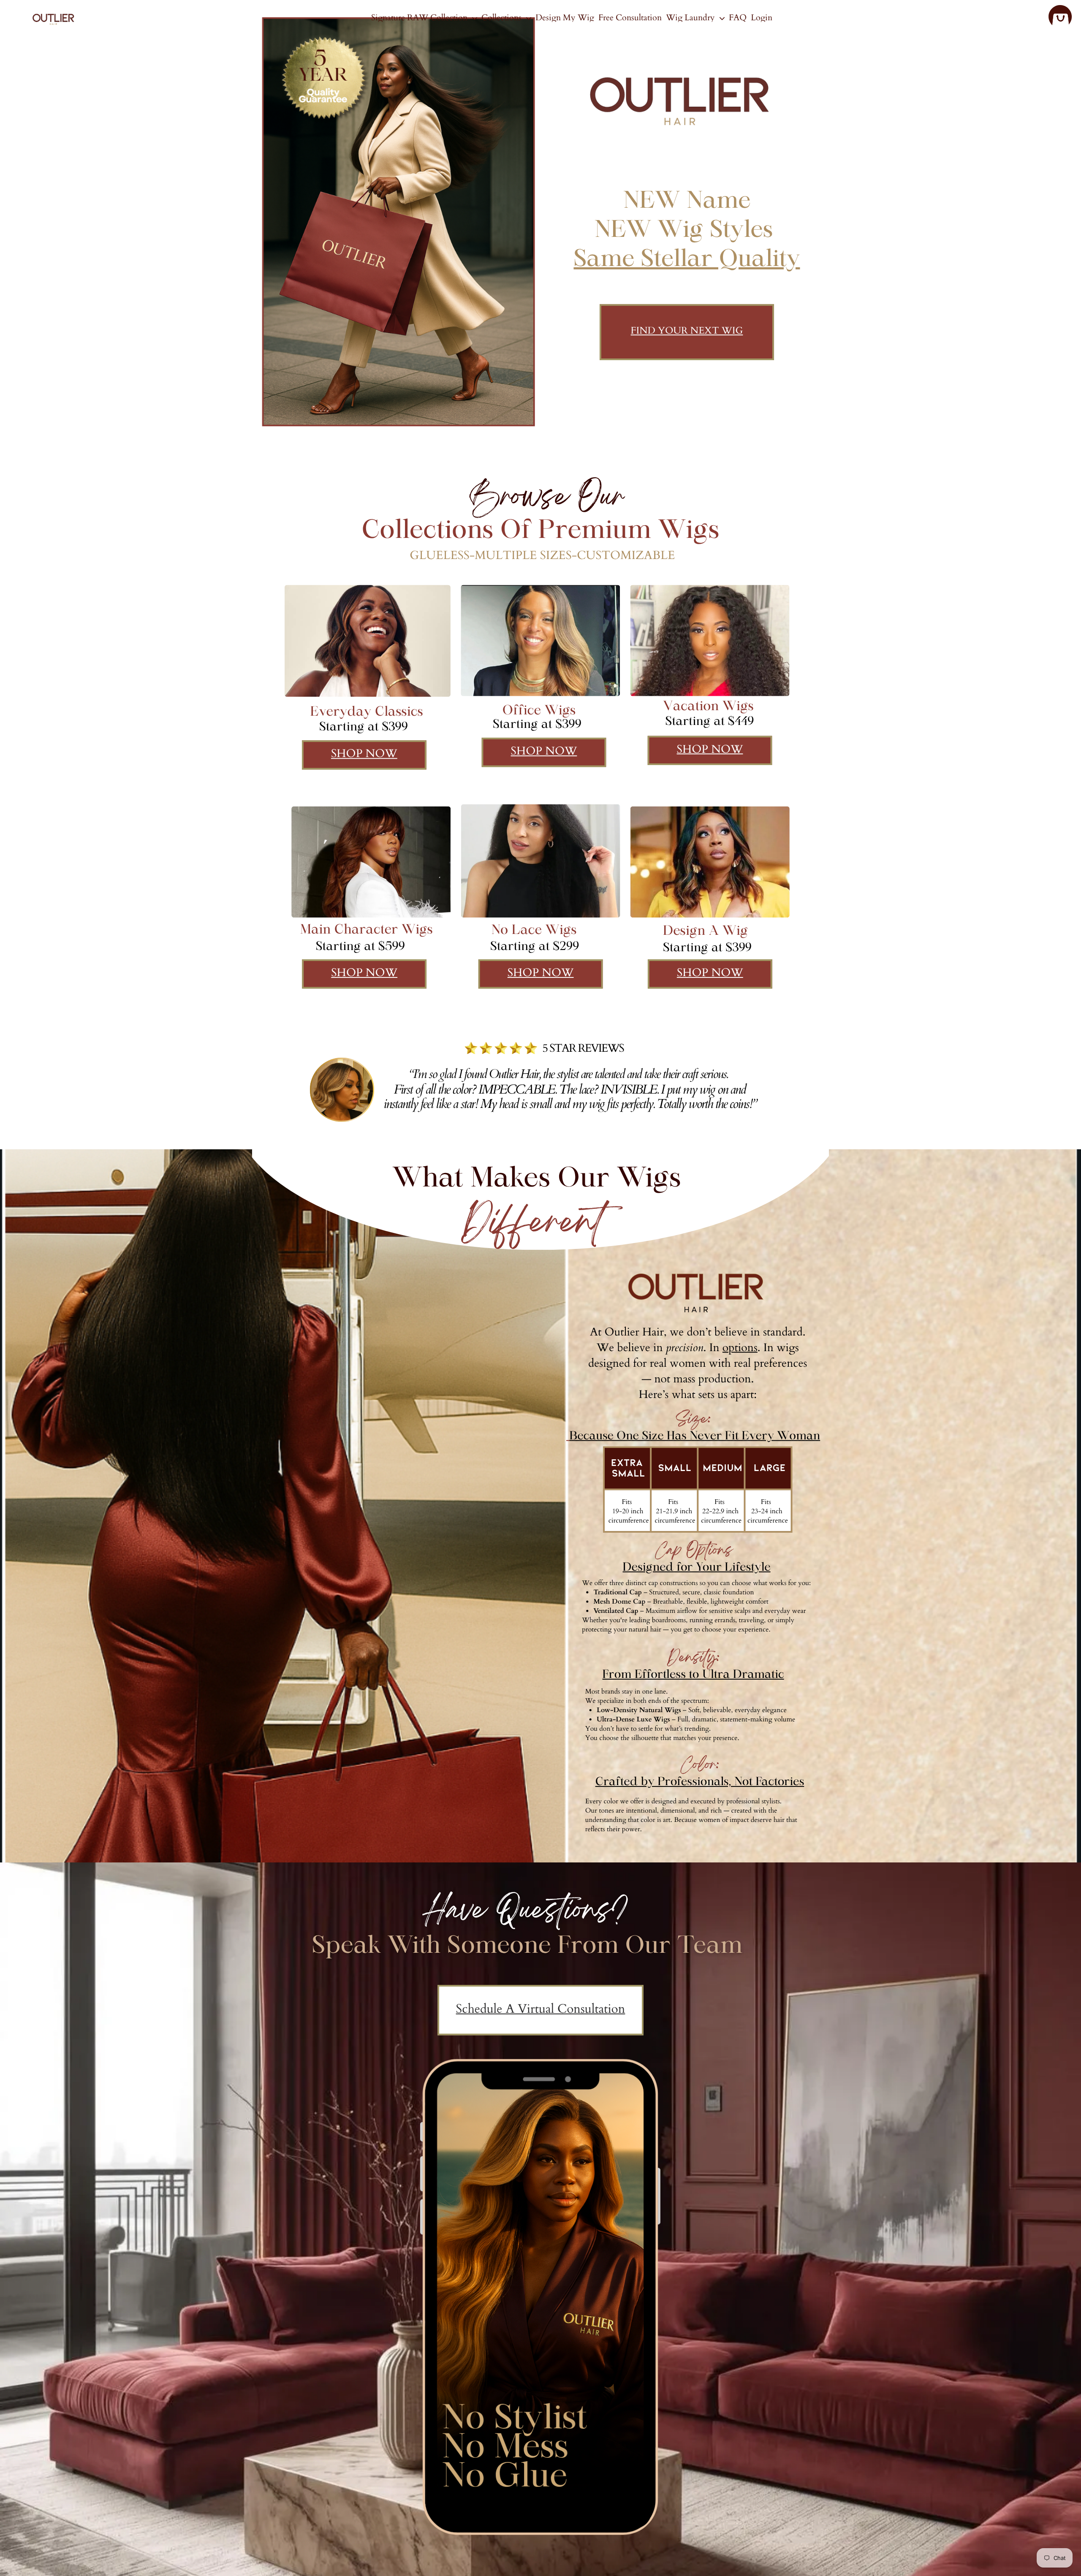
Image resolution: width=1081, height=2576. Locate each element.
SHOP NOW (364, 754)
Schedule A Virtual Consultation (541, 2009)
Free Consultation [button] (630, 18)
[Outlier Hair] (53, 17)
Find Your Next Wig (687, 331)
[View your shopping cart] (1060, 18)
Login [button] (762, 18)
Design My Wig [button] (565, 18)
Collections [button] (502, 18)
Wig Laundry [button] (691, 18)
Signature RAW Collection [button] (420, 18)
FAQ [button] (738, 18)
